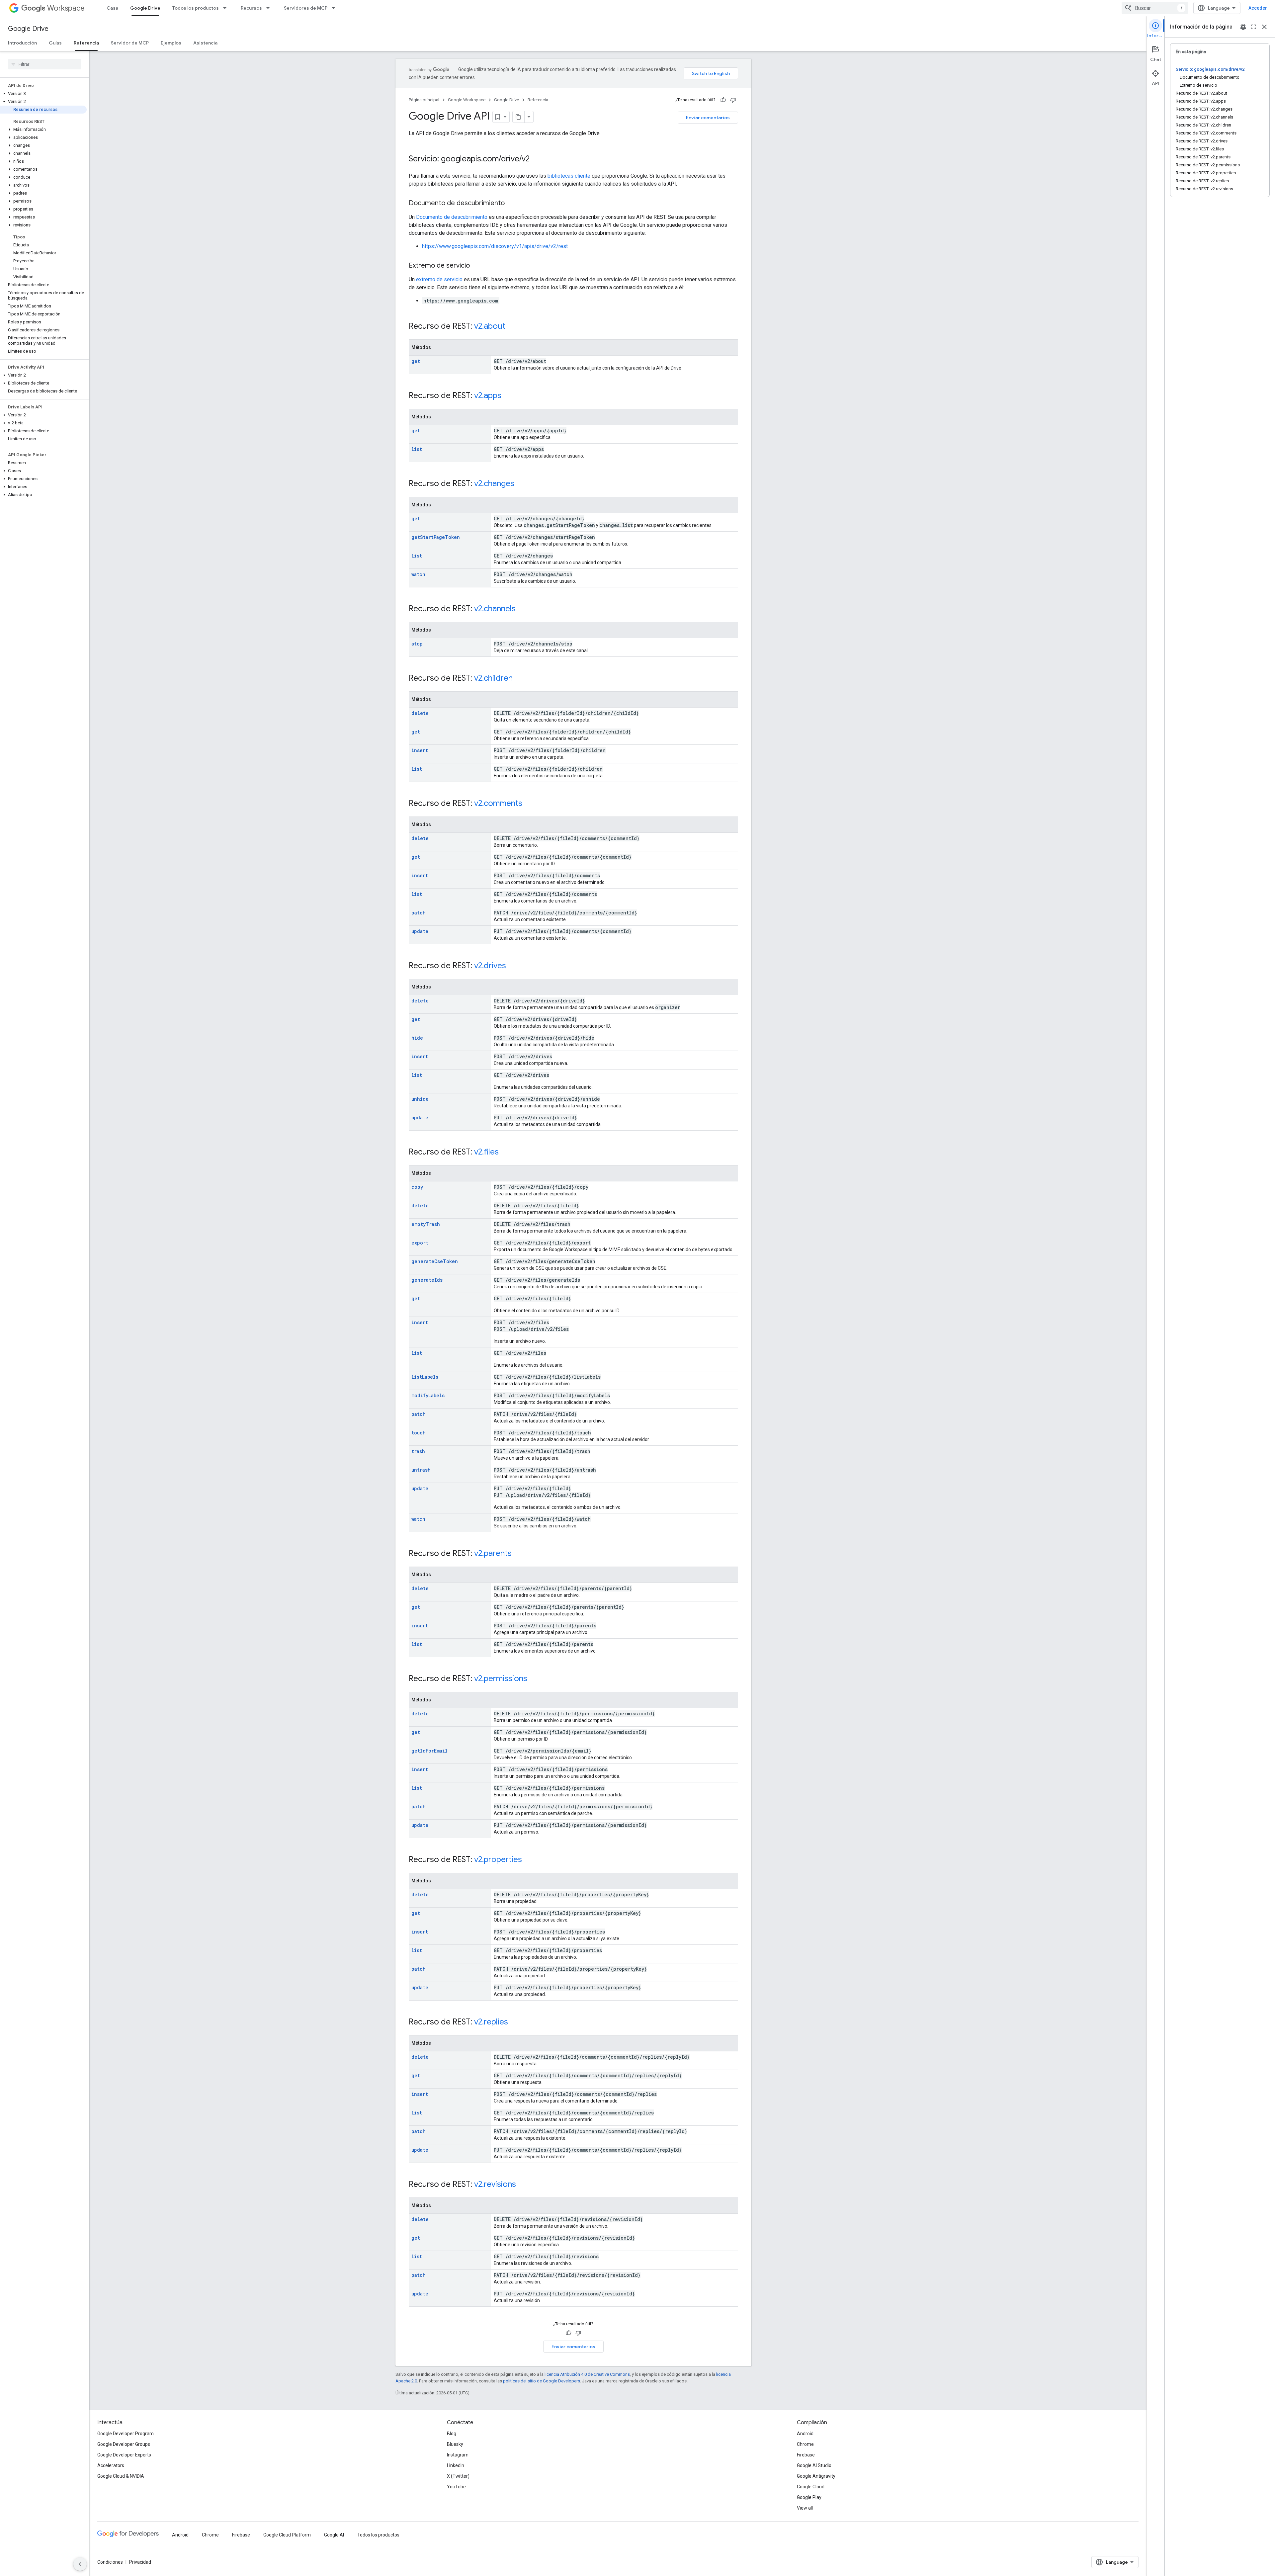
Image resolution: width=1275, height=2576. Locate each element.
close (1264, 27)
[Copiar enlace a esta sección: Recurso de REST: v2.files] (505, 1153)
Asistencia (205, 43)
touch (419, 1433)
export (420, 1243)
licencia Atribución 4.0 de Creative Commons (587, 2374)
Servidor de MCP (130, 43)
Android (805, 2434)
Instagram (458, 2455)
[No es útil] (733, 100)
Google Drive (145, 8)
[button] (43, 94)
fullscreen (1254, 27)
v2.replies (491, 2022)
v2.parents (493, 1553)
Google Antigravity (816, 2476)
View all (805, 2508)
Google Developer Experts (124, 2455)
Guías (55, 43)
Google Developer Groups (124, 2444)
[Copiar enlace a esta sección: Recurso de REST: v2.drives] (513, 966)
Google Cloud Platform (287, 2535)
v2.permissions (501, 1678)
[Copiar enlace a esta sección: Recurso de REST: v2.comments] (529, 804)
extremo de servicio (439, 279)
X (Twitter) (458, 2476)
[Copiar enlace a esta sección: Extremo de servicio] (476, 266)
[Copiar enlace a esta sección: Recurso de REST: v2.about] (512, 327)
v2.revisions (495, 2184)
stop (417, 644)
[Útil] (723, 100)
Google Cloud (811, 2487)
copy (417, 1187)
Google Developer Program (126, 2434)
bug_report (1243, 27)
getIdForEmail (429, 1751)
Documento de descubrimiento (452, 217)
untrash (421, 1470)
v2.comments (498, 803)
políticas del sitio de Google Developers (542, 2381)
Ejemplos (171, 43)
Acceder (1258, 8)
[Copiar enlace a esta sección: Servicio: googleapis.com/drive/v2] (536, 159)
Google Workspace (467, 100)
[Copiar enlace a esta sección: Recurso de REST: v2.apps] (508, 396)
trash (418, 1451)
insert (420, 750)
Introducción (22, 43)
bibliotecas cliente (569, 176)
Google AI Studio (814, 2465)
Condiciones (110, 2562)
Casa (112, 8)
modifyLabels (428, 1395)
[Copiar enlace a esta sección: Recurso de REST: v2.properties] (529, 1860)
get (416, 361)
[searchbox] (45, 64)
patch (419, 913)
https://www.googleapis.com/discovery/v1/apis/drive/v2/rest (495, 246)
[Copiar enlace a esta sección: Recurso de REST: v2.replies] (515, 2022)
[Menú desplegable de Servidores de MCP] (335, 8)
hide (417, 1038)
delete (420, 713)
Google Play (809, 2497)
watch (418, 574)
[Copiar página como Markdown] (519, 117)
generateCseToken (435, 1261)
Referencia (86, 43)
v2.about (490, 326)
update (420, 931)
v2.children (493, 678)
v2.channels (495, 609)
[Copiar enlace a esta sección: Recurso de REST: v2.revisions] (523, 2185)
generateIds (427, 1280)
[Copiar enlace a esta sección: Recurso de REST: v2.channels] (522, 609)
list (417, 449)
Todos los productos (196, 8)
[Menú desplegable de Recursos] (270, 8)
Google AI (334, 2535)
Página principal (424, 100)
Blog (452, 2434)
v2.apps (488, 395)
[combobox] (1155, 8)
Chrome (805, 2444)
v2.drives (490, 966)
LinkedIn (456, 2465)
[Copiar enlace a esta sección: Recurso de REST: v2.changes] (521, 484)
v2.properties (498, 1859)
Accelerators (111, 2465)
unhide (420, 1099)
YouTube (456, 2487)
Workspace (66, 8)
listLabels (425, 1377)
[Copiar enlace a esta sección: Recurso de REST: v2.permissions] (534, 1679)
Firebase (806, 2455)
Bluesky (455, 2444)
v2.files (486, 1152)
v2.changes (494, 483)
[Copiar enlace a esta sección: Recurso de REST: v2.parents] (518, 1554)
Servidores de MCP (306, 8)
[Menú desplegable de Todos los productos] (227, 8)
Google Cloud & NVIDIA (121, 2476)
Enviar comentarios (708, 118)
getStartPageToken (436, 537)
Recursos (251, 8)
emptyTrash (426, 1224)
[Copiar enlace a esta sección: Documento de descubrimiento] (511, 204)
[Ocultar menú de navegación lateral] (80, 2564)
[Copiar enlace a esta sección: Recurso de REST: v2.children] (519, 679)
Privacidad (140, 2562)
